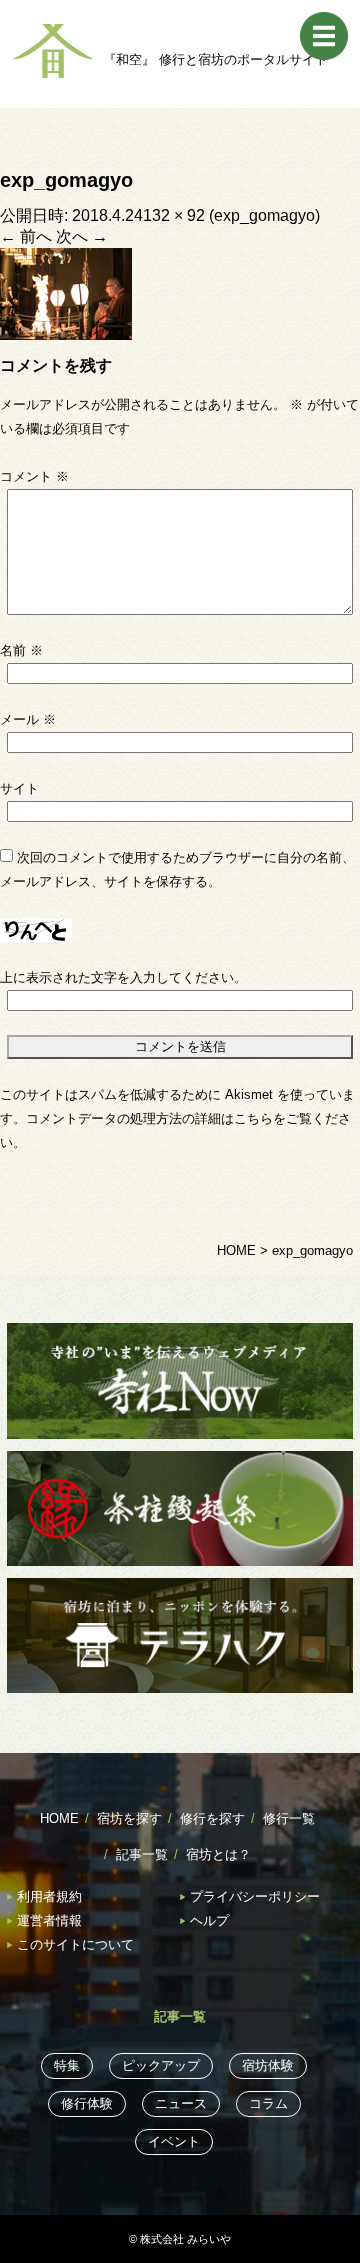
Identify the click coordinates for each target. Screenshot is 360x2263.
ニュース (181, 2103)
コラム (268, 2103)
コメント (34, 476)
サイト (19, 788)
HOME (59, 1818)
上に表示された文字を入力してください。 (123, 977)
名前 (21, 650)
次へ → (82, 236)
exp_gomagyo (264, 215)
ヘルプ (209, 1920)
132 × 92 (174, 215)
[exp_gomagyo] (66, 292)
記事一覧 (142, 1854)
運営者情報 (49, 1920)
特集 (67, 2065)
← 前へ (26, 236)
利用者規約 (49, 1896)
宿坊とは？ (218, 1854)
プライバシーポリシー (255, 1896)
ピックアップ (161, 2065)
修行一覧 (289, 1818)
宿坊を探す (129, 1818)
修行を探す (212, 1818)
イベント (174, 2141)
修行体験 (87, 2103)
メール (28, 719)
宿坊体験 (268, 2065)
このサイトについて (75, 1944)
